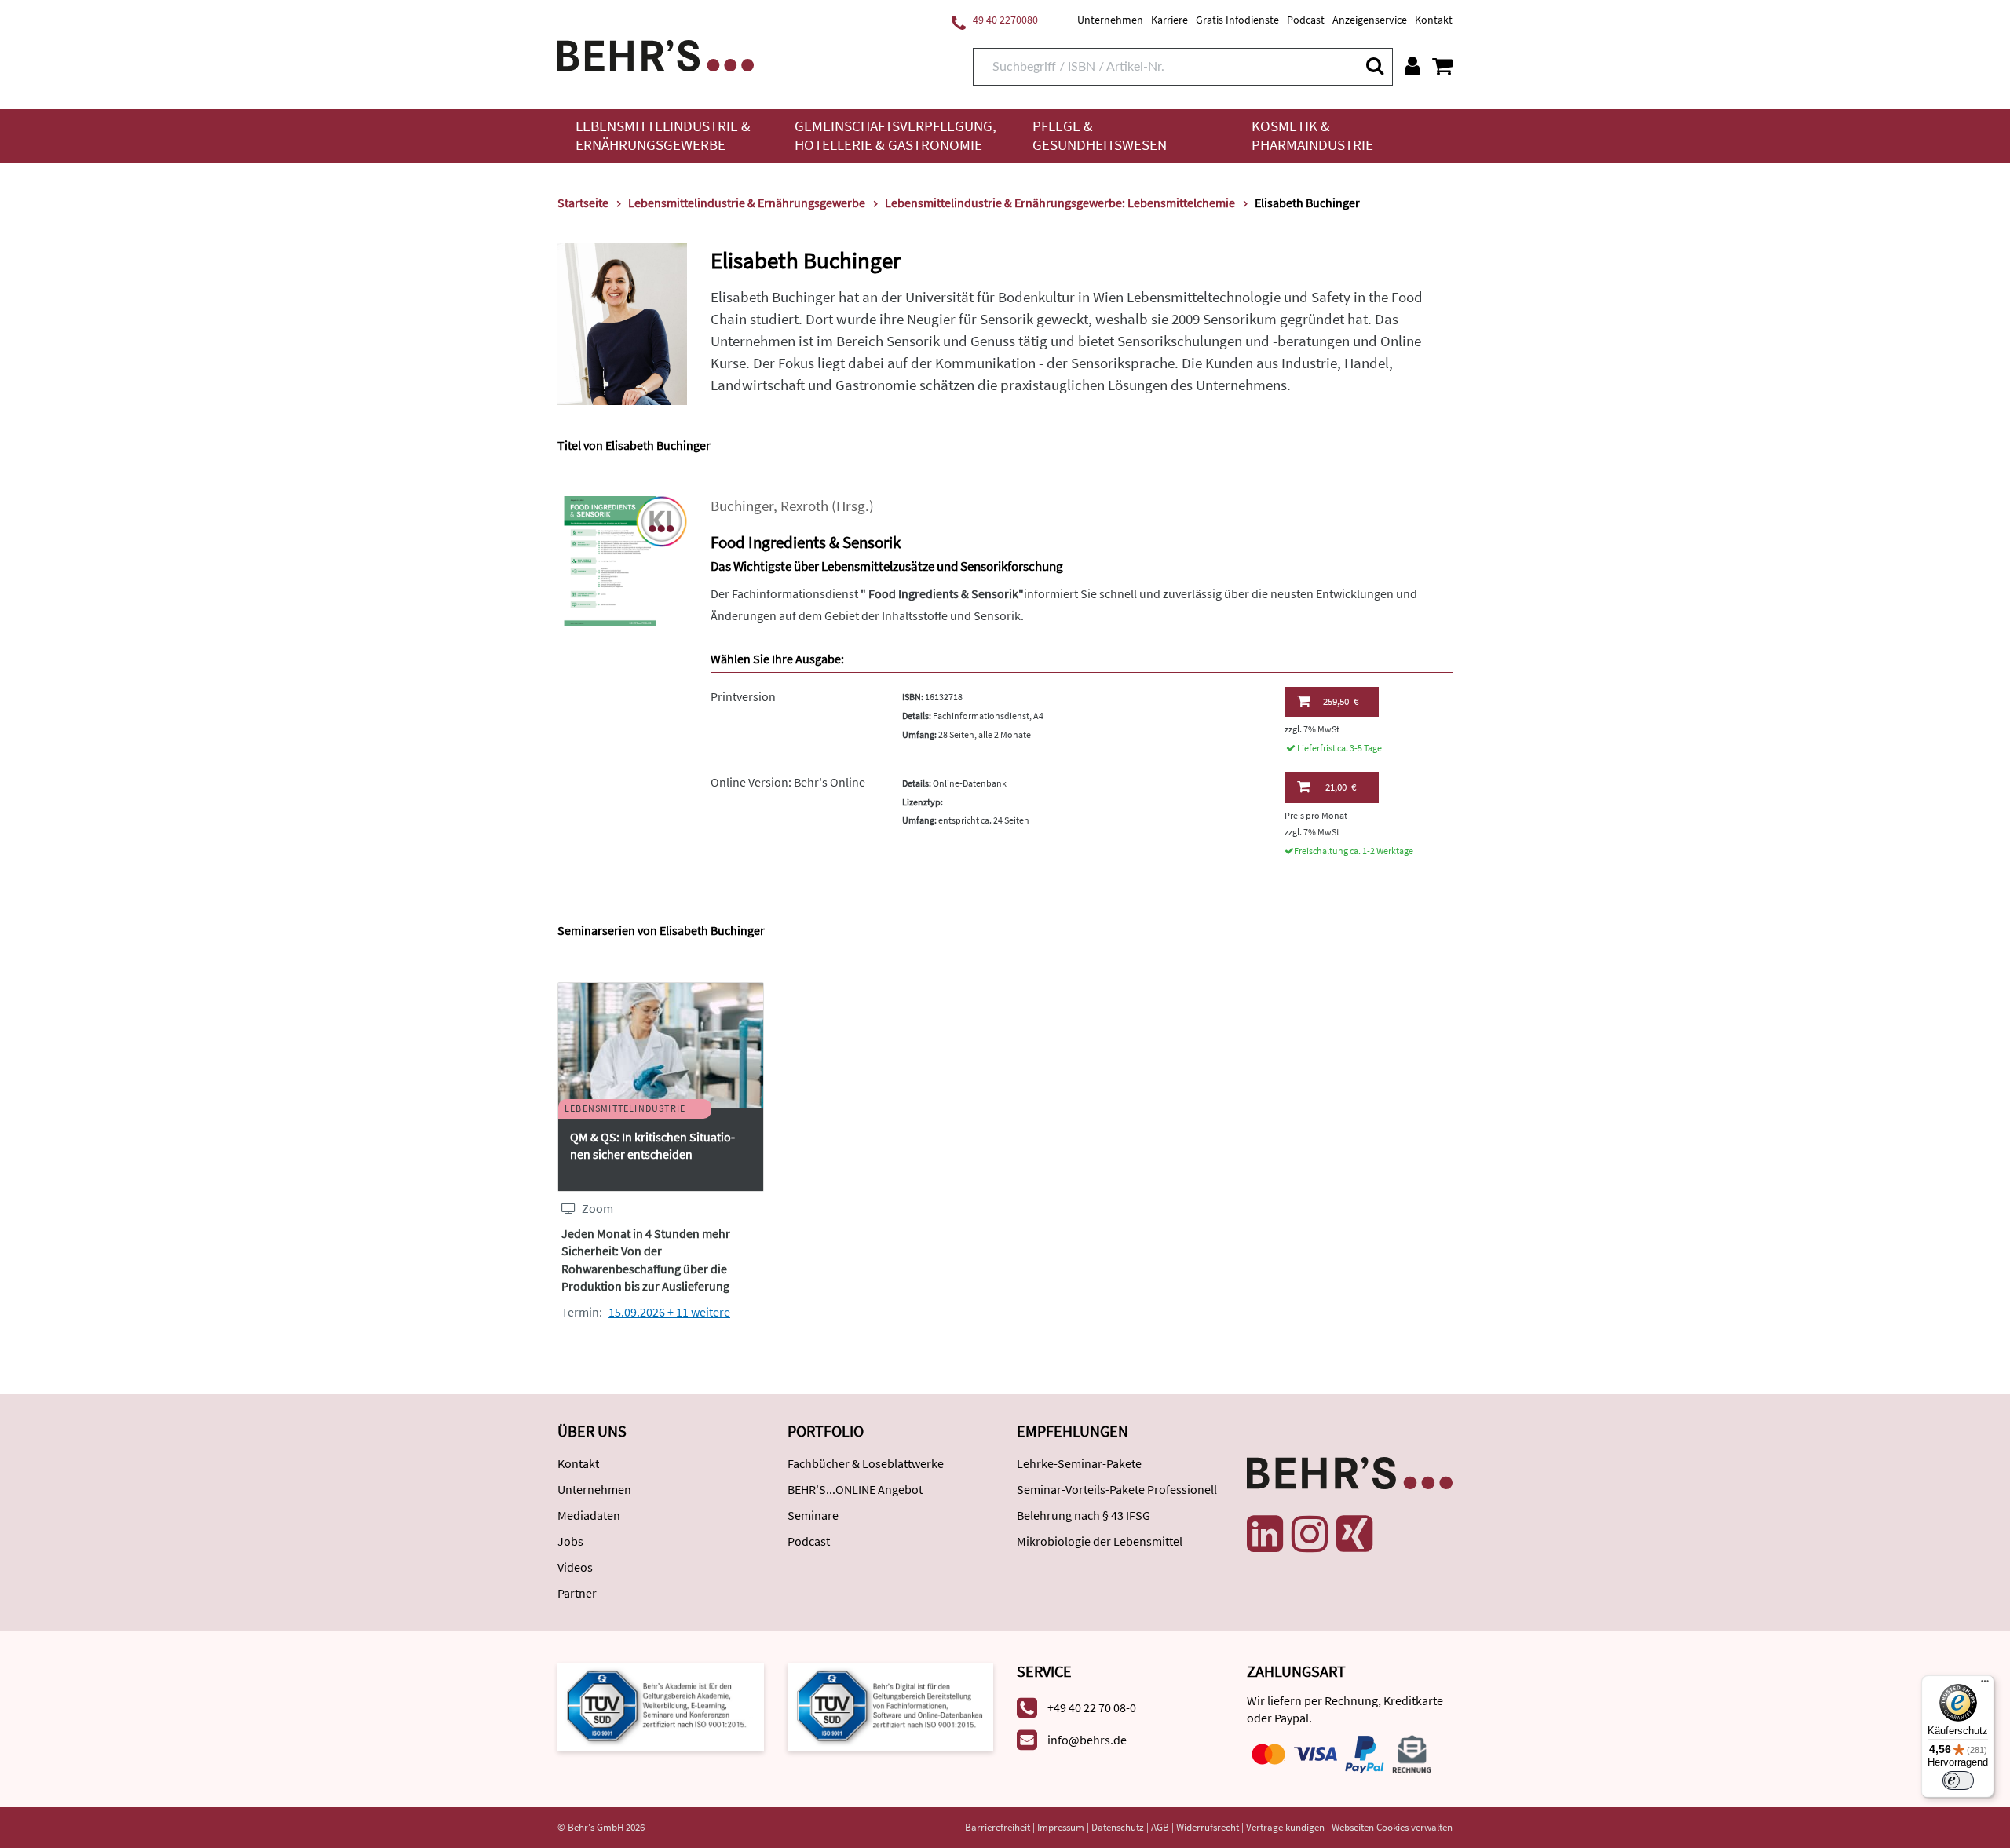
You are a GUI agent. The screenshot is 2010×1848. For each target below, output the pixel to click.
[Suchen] (1374, 66)
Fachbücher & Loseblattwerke (866, 1463)
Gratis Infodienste (1237, 20)
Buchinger (742, 506)
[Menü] (1985, 1685)
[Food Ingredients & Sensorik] (622, 559)
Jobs (570, 1541)
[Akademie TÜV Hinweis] (891, 1705)
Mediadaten (589, 1515)
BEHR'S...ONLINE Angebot (855, 1489)
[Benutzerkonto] (1412, 66)
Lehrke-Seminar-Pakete (1079, 1463)
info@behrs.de (1087, 1740)
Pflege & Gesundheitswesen (1100, 135)
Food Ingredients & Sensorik (806, 542)
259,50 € (1341, 701)
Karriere (1169, 20)
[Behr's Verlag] (656, 54)
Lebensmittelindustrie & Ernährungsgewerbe (663, 135)
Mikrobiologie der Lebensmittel (1100, 1541)
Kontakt (1434, 20)
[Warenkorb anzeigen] (1442, 66)
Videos (575, 1567)
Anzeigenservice (1370, 20)
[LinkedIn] (1265, 1534)
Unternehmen (1110, 20)
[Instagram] (1310, 1534)
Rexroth (804, 506)
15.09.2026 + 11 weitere (669, 1312)
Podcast (1306, 20)
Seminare (813, 1515)
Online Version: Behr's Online (788, 782)
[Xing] (1354, 1534)
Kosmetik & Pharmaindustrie (1312, 135)
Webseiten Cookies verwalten (1392, 1827)
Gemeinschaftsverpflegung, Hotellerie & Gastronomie (895, 135)
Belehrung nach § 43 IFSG (1084, 1515)
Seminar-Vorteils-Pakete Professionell (1117, 1489)
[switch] (1958, 1780)
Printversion (743, 696)
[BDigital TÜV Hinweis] (661, 1705)
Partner (577, 1593)
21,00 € (1341, 787)
